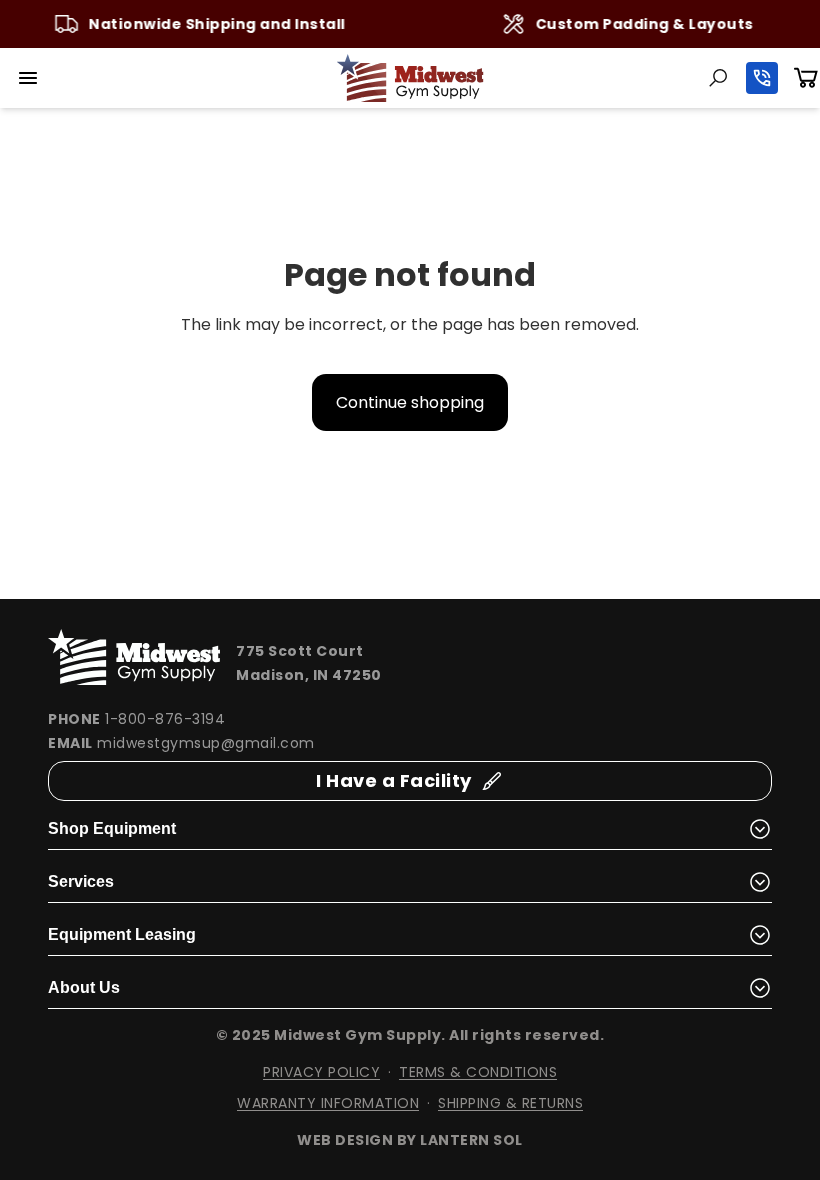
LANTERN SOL (471, 1140)
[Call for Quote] (762, 78)
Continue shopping (410, 402)
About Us (84, 987)
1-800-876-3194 (165, 719)
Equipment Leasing (122, 934)
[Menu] (28, 78)
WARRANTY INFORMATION (328, 1103)
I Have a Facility (394, 780)
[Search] (718, 78)
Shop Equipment (112, 828)
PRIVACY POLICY (321, 1072)
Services (81, 881)
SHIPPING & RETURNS (510, 1103)
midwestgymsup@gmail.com (206, 743)
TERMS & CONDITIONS (478, 1072)
